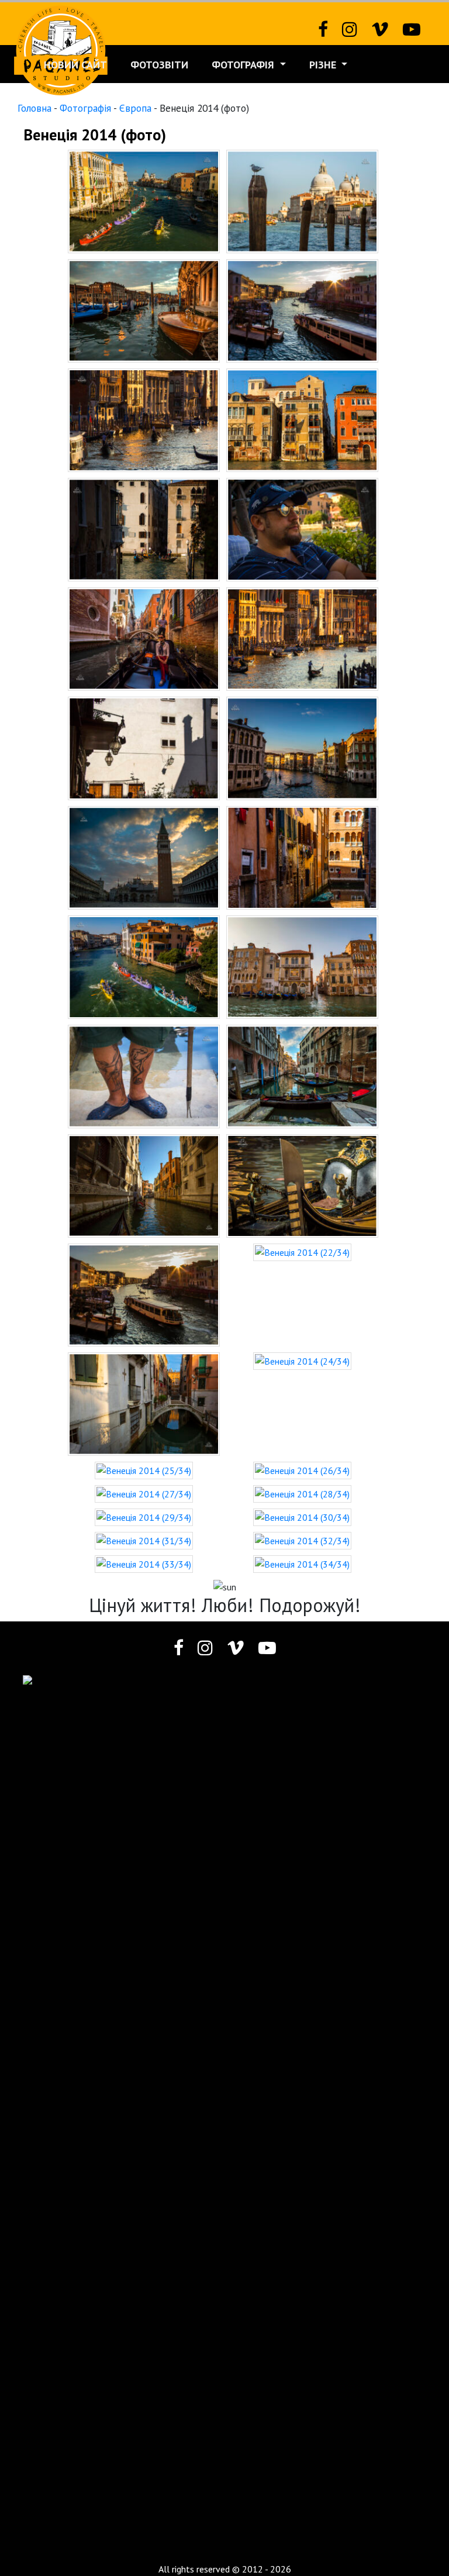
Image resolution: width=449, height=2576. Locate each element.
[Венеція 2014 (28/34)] (302, 1493)
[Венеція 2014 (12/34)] (302, 747)
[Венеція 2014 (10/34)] (302, 638)
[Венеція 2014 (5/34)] (144, 419)
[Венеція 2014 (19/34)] (144, 1184)
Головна (34, 108)
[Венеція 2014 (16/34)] (302, 966)
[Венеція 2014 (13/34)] (144, 856)
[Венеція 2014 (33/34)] (144, 1563)
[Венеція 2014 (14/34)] (302, 856)
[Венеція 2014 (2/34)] (302, 200)
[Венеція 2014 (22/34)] (302, 1251)
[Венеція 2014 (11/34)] (144, 747)
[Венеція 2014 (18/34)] (302, 1075)
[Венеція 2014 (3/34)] (144, 309)
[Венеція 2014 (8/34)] (302, 528)
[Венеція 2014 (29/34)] (144, 1516)
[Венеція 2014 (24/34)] (302, 1360)
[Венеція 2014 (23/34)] (144, 1403)
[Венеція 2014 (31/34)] (144, 1540)
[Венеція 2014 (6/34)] (302, 419)
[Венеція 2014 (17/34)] (144, 1075)
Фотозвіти (159, 65)
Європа (135, 108)
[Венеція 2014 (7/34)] (144, 528)
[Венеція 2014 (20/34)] (302, 1184)
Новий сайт (75, 65)
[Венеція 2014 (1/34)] (144, 200)
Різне (324, 65)
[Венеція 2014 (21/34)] (144, 1294)
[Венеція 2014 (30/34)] (302, 1516)
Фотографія (244, 65)
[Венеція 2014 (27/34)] (144, 1493)
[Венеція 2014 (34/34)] (302, 1563)
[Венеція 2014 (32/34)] (302, 1540)
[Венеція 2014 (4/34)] (302, 309)
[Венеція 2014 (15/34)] (144, 966)
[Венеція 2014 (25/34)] (144, 1469)
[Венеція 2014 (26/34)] (302, 1469)
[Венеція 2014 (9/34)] (144, 638)
